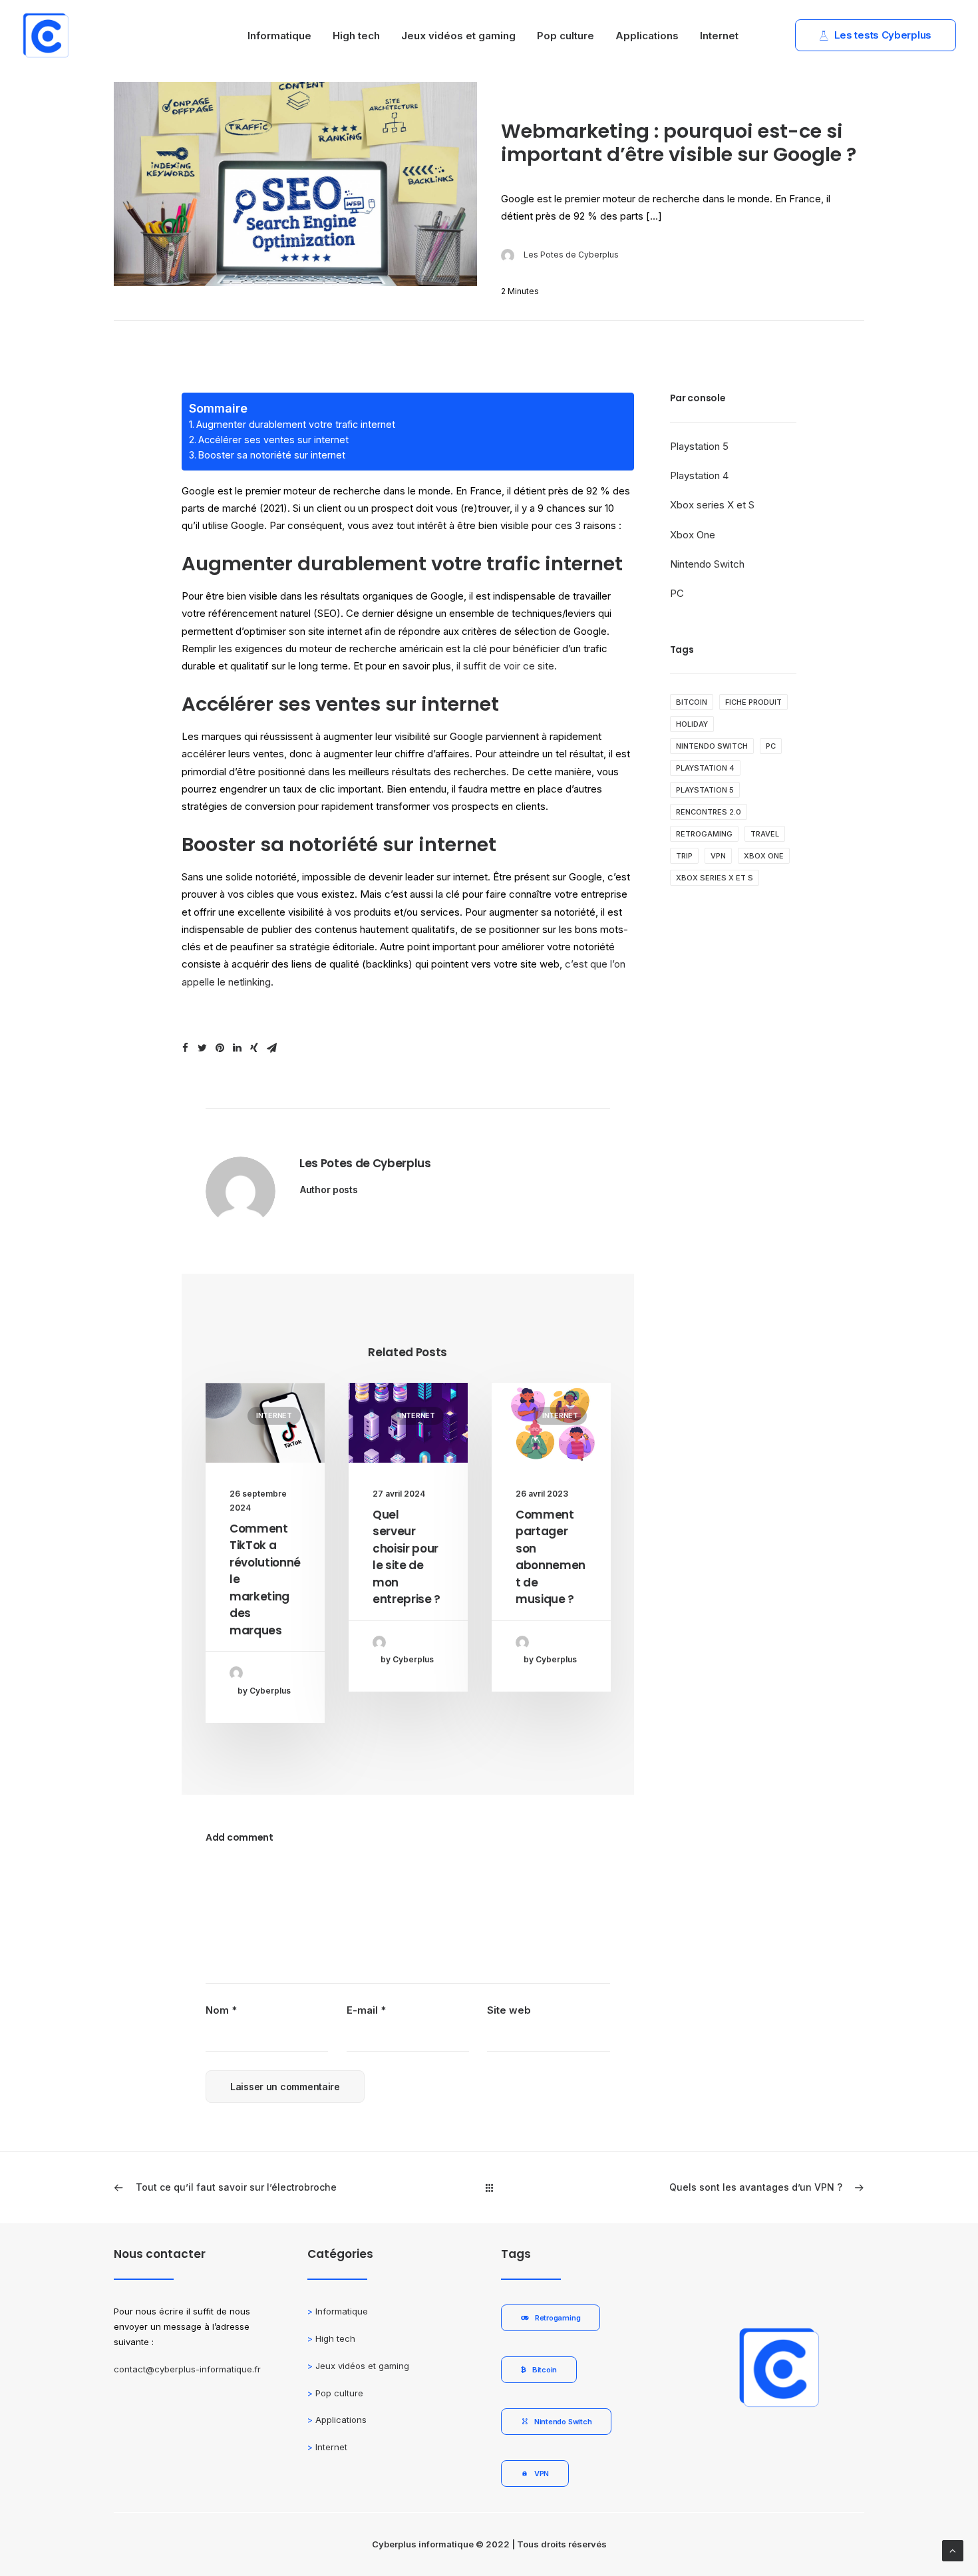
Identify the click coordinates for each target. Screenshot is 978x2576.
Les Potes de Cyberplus (571, 255)
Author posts (329, 1190)
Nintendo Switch (707, 564)
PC (677, 593)
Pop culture (566, 36)
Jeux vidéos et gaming (458, 36)
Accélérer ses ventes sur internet (273, 440)
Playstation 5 (699, 446)
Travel (765, 834)
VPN (718, 856)
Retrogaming (704, 834)
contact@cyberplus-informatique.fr (187, 2369)
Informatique (279, 36)
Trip (684, 856)
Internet (719, 36)
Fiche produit (753, 702)
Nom (221, 2010)
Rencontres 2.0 (709, 812)
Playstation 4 (699, 475)
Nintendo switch (712, 746)
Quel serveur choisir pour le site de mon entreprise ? (407, 1557)
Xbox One (693, 535)
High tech (356, 36)
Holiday (692, 724)
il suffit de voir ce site (505, 666)
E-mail (366, 2010)
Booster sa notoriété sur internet (272, 455)
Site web (509, 2010)
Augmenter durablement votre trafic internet (296, 424)
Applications (647, 36)
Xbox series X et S (712, 505)
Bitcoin (692, 702)
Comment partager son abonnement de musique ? (551, 1557)
